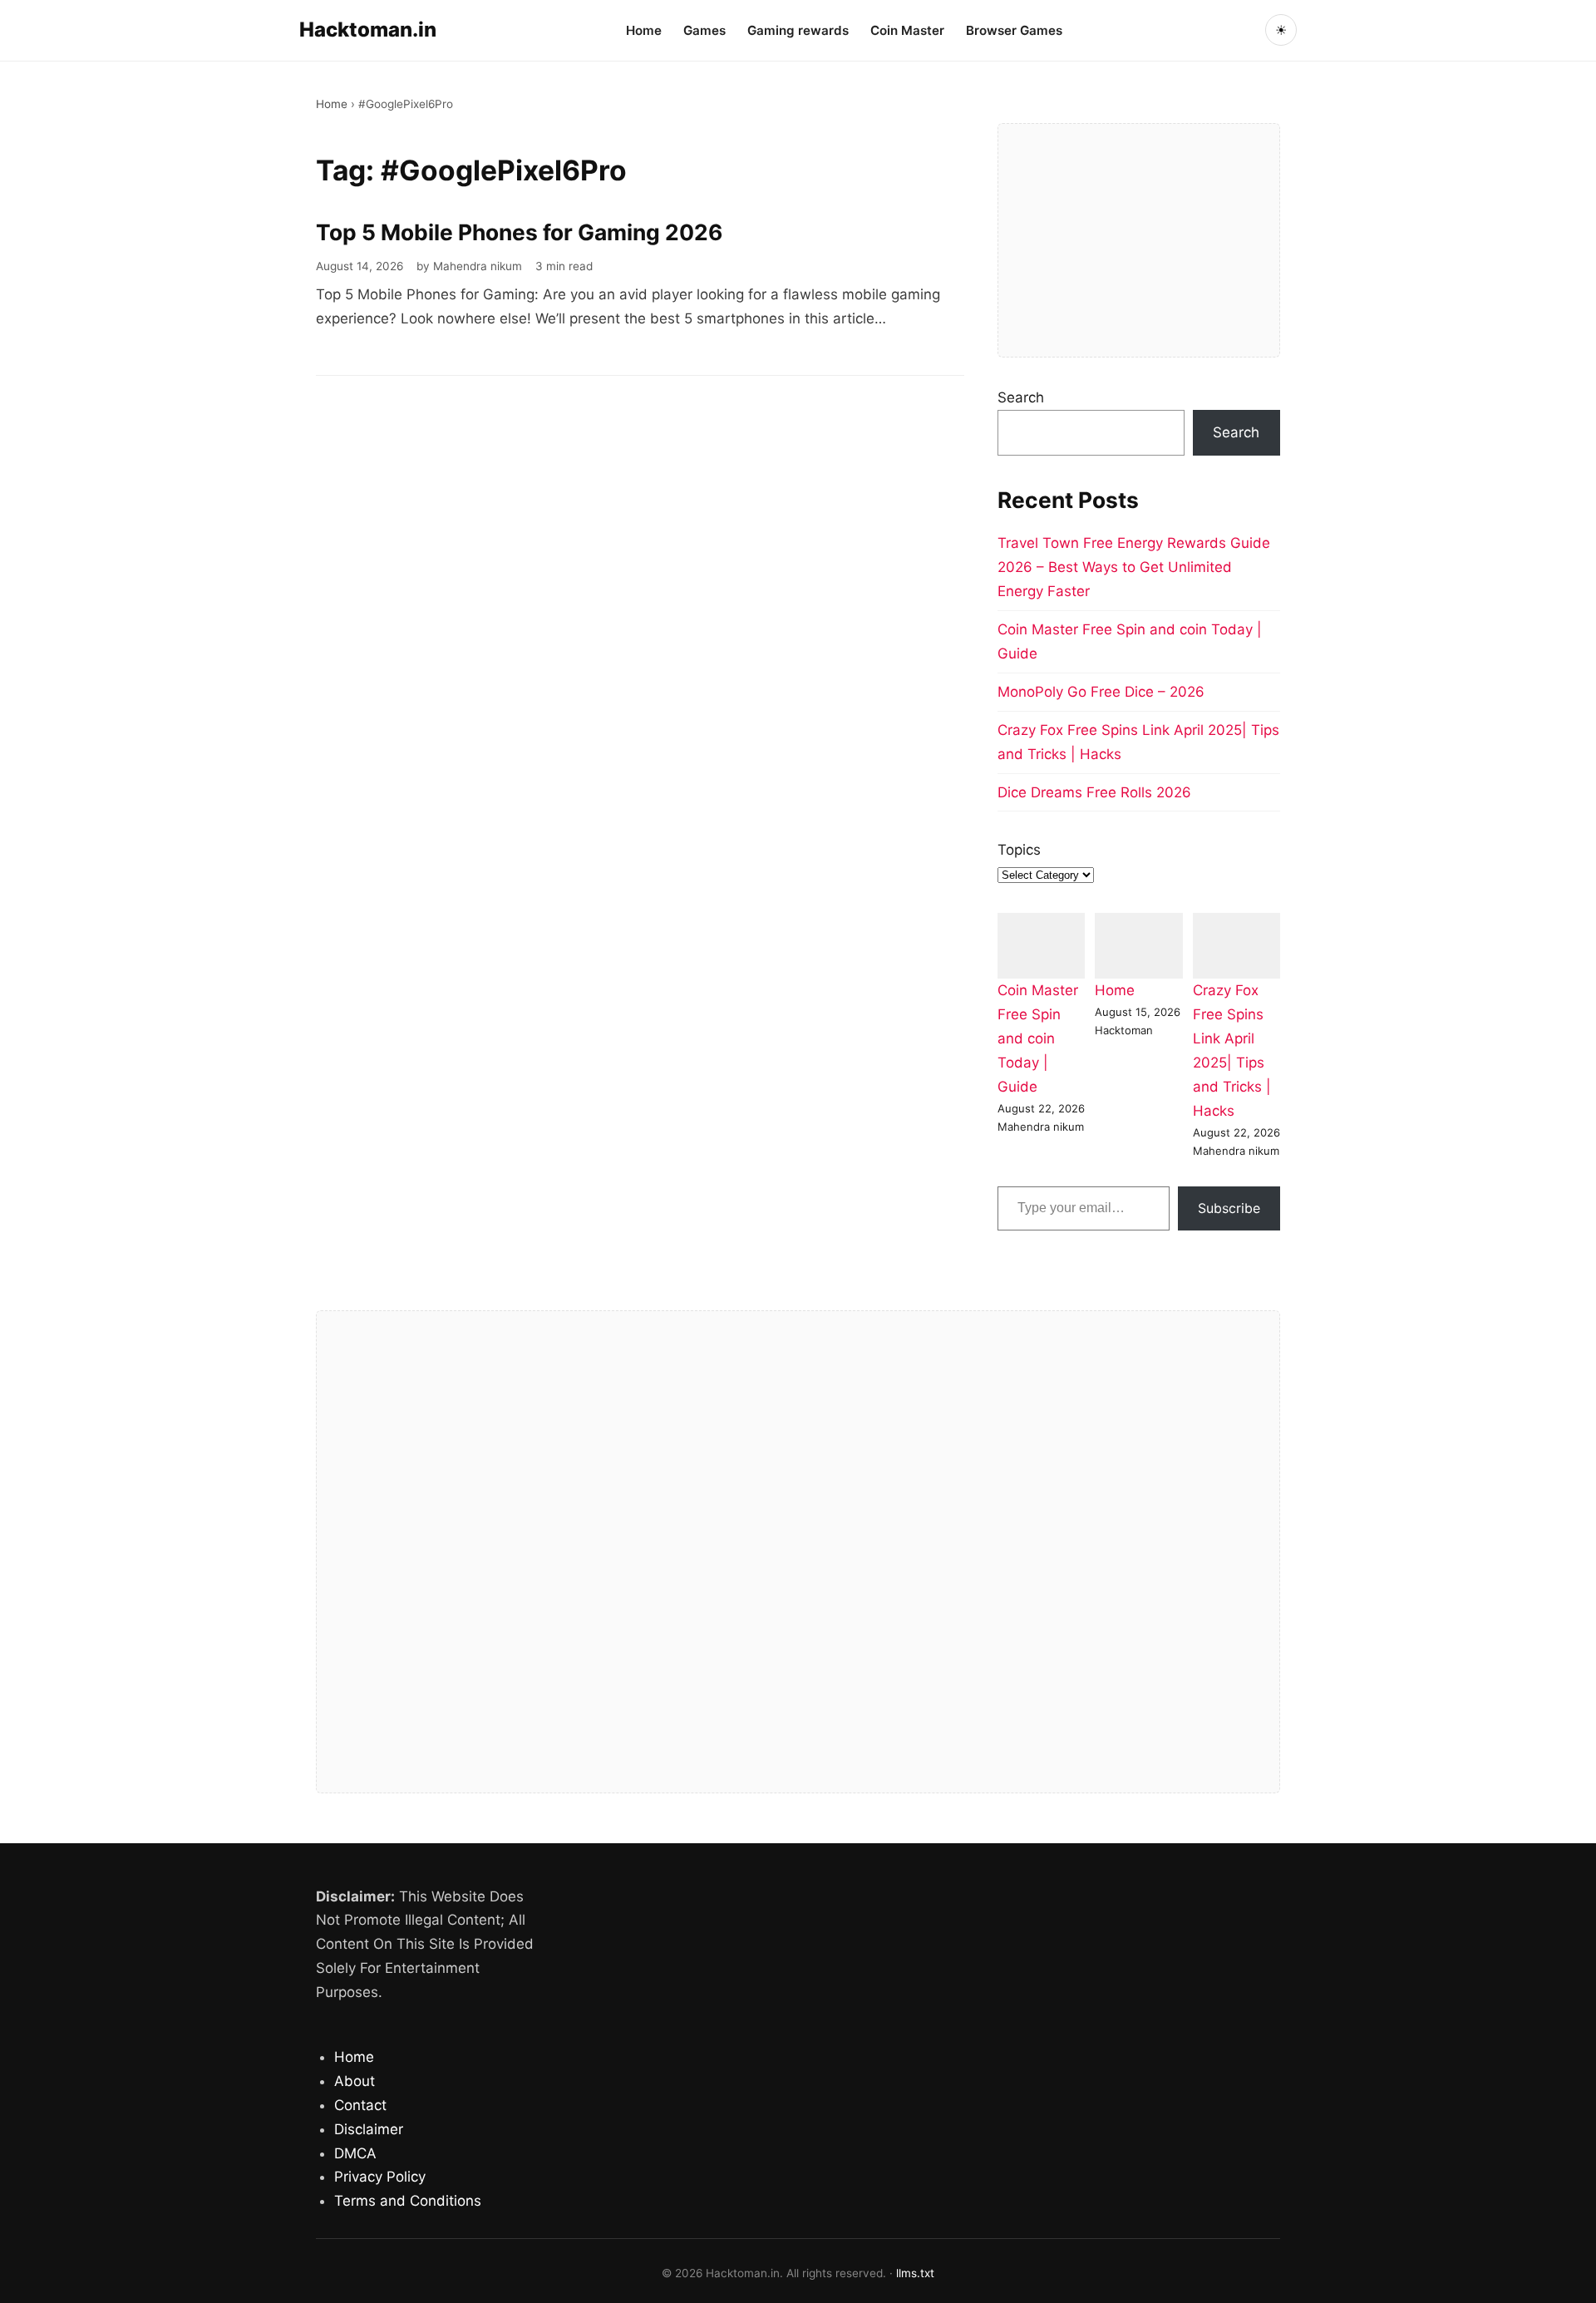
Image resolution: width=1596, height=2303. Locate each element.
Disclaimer (369, 2129)
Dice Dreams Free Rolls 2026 (1094, 792)
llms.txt (915, 2273)
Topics (1019, 850)
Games (704, 30)
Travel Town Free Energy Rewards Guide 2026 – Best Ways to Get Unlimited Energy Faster (1134, 567)
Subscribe (1229, 1208)
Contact (360, 2105)
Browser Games (1014, 30)
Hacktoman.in (368, 30)
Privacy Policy (380, 2177)
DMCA (355, 2153)
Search (1021, 397)
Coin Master (907, 30)
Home (644, 30)
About (355, 2081)
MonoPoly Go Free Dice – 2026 (1101, 692)
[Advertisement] (1139, 240)
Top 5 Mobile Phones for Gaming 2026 (519, 232)
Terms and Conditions (408, 2201)
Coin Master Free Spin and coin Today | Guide (1038, 1038)
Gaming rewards (798, 30)
